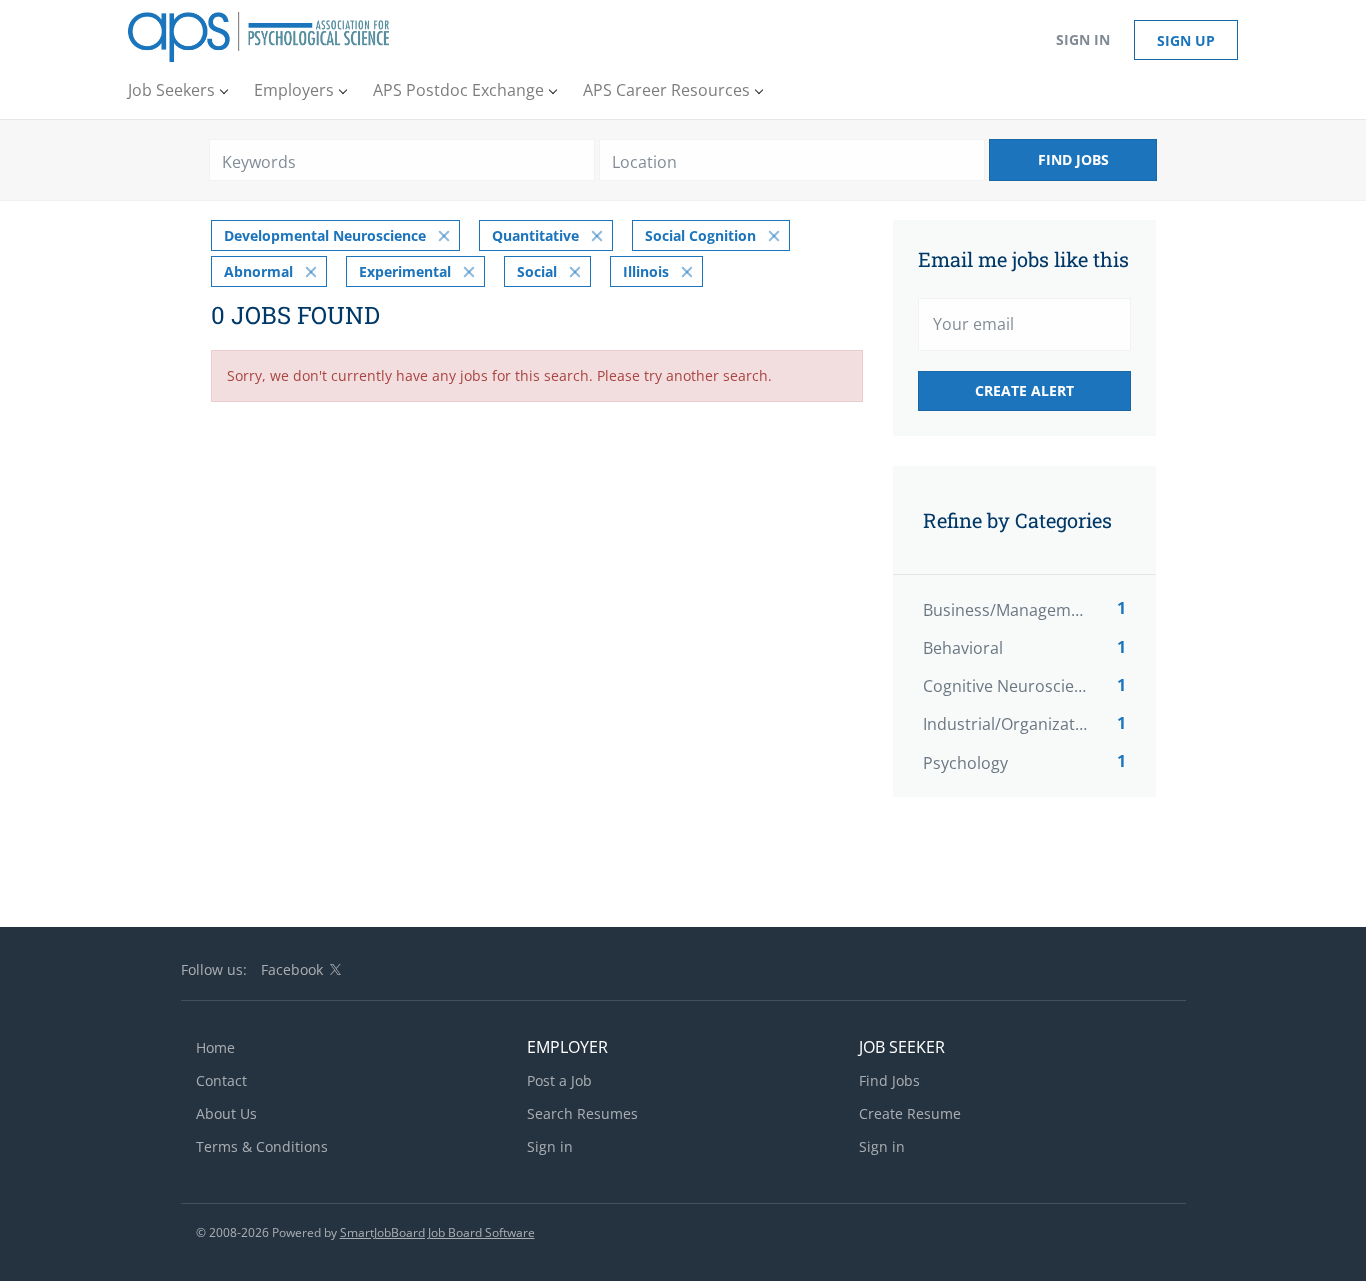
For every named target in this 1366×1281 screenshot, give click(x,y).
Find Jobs (1073, 159)
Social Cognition (700, 235)
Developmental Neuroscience (325, 235)
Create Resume (910, 1113)
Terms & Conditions (262, 1146)
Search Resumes (582, 1113)
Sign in (1083, 39)
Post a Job (559, 1080)
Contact (221, 1080)
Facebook (292, 969)
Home (215, 1047)
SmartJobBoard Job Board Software (437, 1232)
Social (537, 271)
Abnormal (258, 271)
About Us (226, 1113)
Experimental (405, 271)
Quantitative (535, 235)
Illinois (646, 271)
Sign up (1186, 40)
